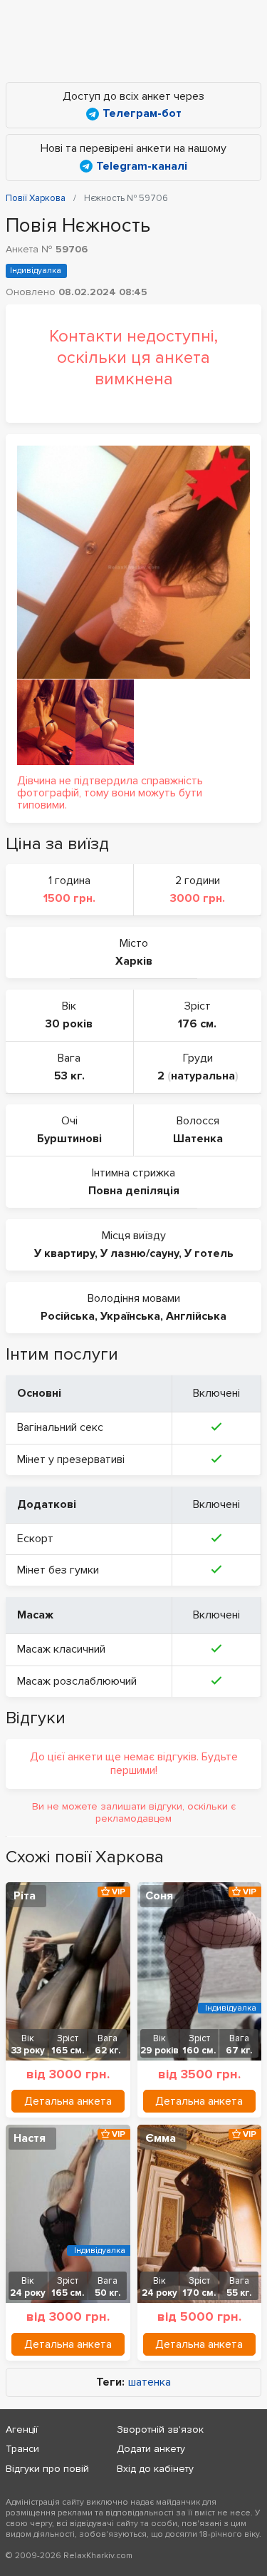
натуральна (203, 1076)
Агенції (22, 2429)
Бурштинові (69, 1139)
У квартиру (64, 1253)
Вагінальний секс (60, 1427)
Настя (30, 2138)
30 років (69, 1024)
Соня (159, 1896)
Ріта (25, 1896)
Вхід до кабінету (155, 2469)
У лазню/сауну (140, 1253)
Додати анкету (151, 2449)
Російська (68, 1316)
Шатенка (198, 1139)
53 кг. (69, 1076)
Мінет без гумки (58, 1570)
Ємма (161, 2138)
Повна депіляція (134, 1191)
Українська (130, 1316)
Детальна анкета (68, 2101)
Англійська (196, 1316)
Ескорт (35, 1539)
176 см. (197, 1024)
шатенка (150, 2382)
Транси (22, 2449)
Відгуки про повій (47, 2469)
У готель (209, 1253)
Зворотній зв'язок (160, 2429)
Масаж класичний (61, 1649)
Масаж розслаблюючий (77, 1681)
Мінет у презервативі (71, 1459)
